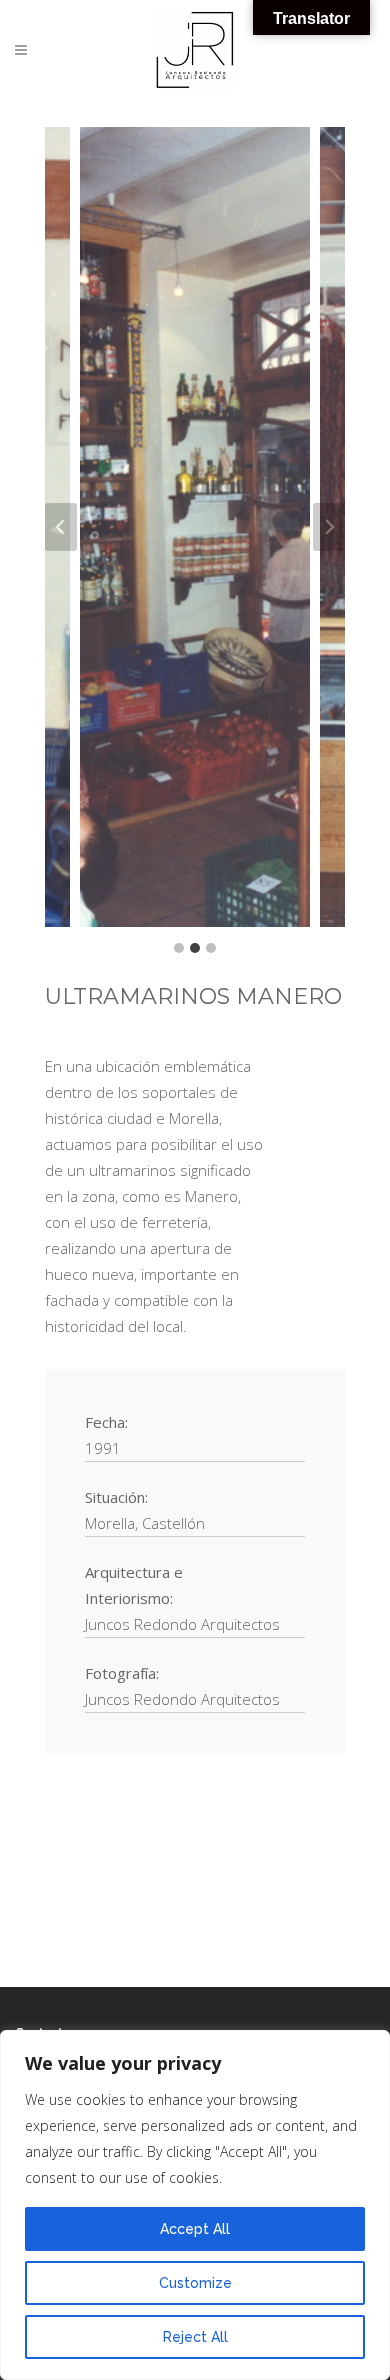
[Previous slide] (61, 527)
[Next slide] (329, 527)
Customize (195, 2283)
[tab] (179, 948)
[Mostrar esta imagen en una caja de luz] (195, 527)
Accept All (195, 2229)
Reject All (195, 2337)
